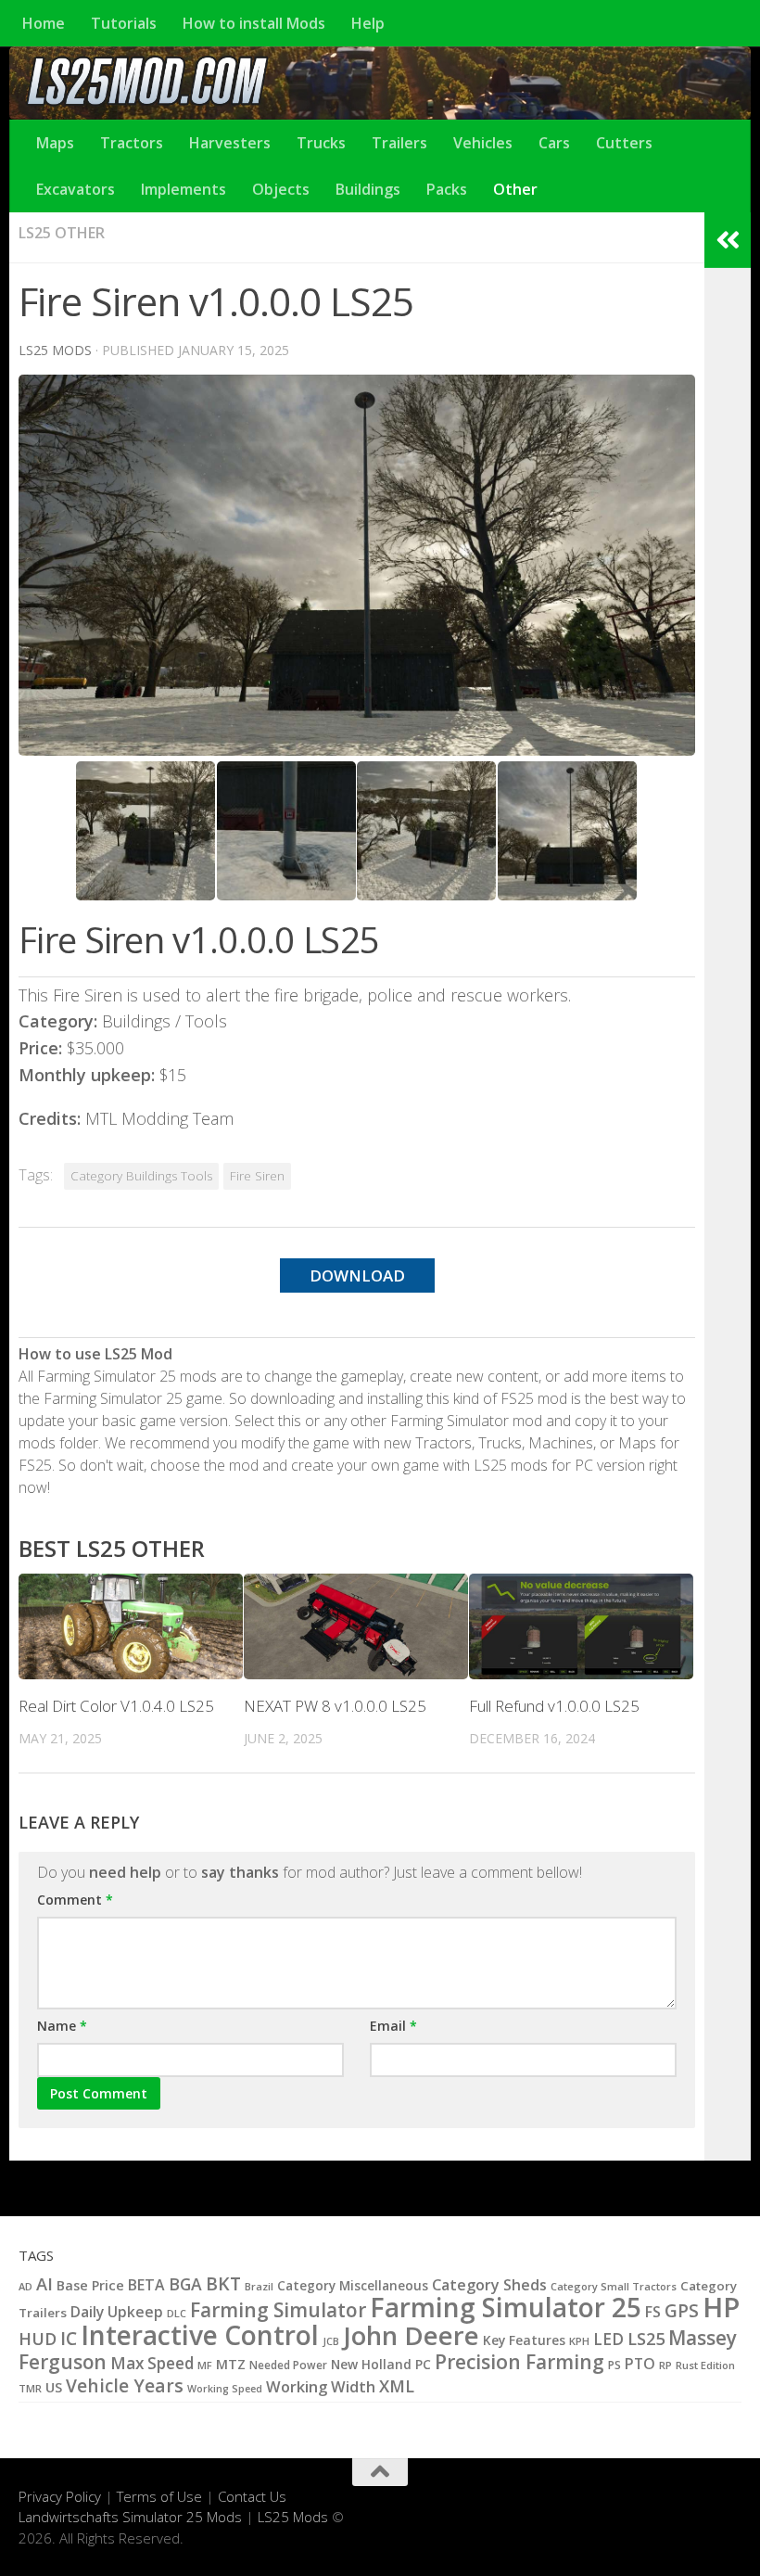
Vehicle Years (125, 2386)
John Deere (411, 2335)
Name (62, 2026)
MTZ (231, 2364)
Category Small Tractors (614, 2286)
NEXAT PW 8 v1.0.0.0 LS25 (335, 1706)
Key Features (524, 2340)
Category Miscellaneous (353, 2286)
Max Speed (152, 2363)
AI (44, 2283)
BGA (185, 2284)
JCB (331, 2341)
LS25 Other (62, 233)
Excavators (76, 189)
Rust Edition (705, 2365)
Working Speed (225, 2389)
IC (69, 2339)
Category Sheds (489, 2285)
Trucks (321, 143)
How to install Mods (254, 23)
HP (721, 2307)
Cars (554, 143)
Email (393, 2026)
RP (665, 2365)
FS (653, 2312)
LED (608, 2339)
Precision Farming (519, 2361)
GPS (682, 2311)
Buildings (368, 189)
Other (515, 189)
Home (44, 23)
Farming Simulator (278, 2310)
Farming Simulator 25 (506, 2307)
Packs (447, 189)
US (54, 2387)
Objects (281, 189)
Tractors (132, 143)
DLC (177, 2313)
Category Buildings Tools (141, 1176)
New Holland (371, 2364)
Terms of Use (159, 2496)
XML (397, 2386)
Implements (184, 189)
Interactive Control (200, 2335)
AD (25, 2286)
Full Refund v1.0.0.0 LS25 (554, 1706)
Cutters (624, 143)
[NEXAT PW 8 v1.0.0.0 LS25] (356, 1626)
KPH (579, 2341)
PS (614, 2365)
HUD (38, 2338)
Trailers (399, 143)
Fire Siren (257, 1176)
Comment (75, 1900)
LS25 (646, 2338)
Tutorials (124, 23)
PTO (640, 2364)
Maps (55, 143)
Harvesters (230, 143)
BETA (146, 2285)
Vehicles (483, 143)
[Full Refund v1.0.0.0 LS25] (581, 1626)
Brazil (259, 2286)
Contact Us (252, 2496)
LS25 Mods (293, 2517)
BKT (223, 2283)
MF (205, 2365)
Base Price (90, 2285)
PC (423, 2364)
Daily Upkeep (117, 2312)
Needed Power (288, 2365)
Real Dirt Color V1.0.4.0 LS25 (116, 1706)
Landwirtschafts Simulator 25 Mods (130, 2517)
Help (368, 23)
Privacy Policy (60, 2496)
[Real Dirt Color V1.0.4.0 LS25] (131, 1626)
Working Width (321, 2386)
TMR (30, 2388)
